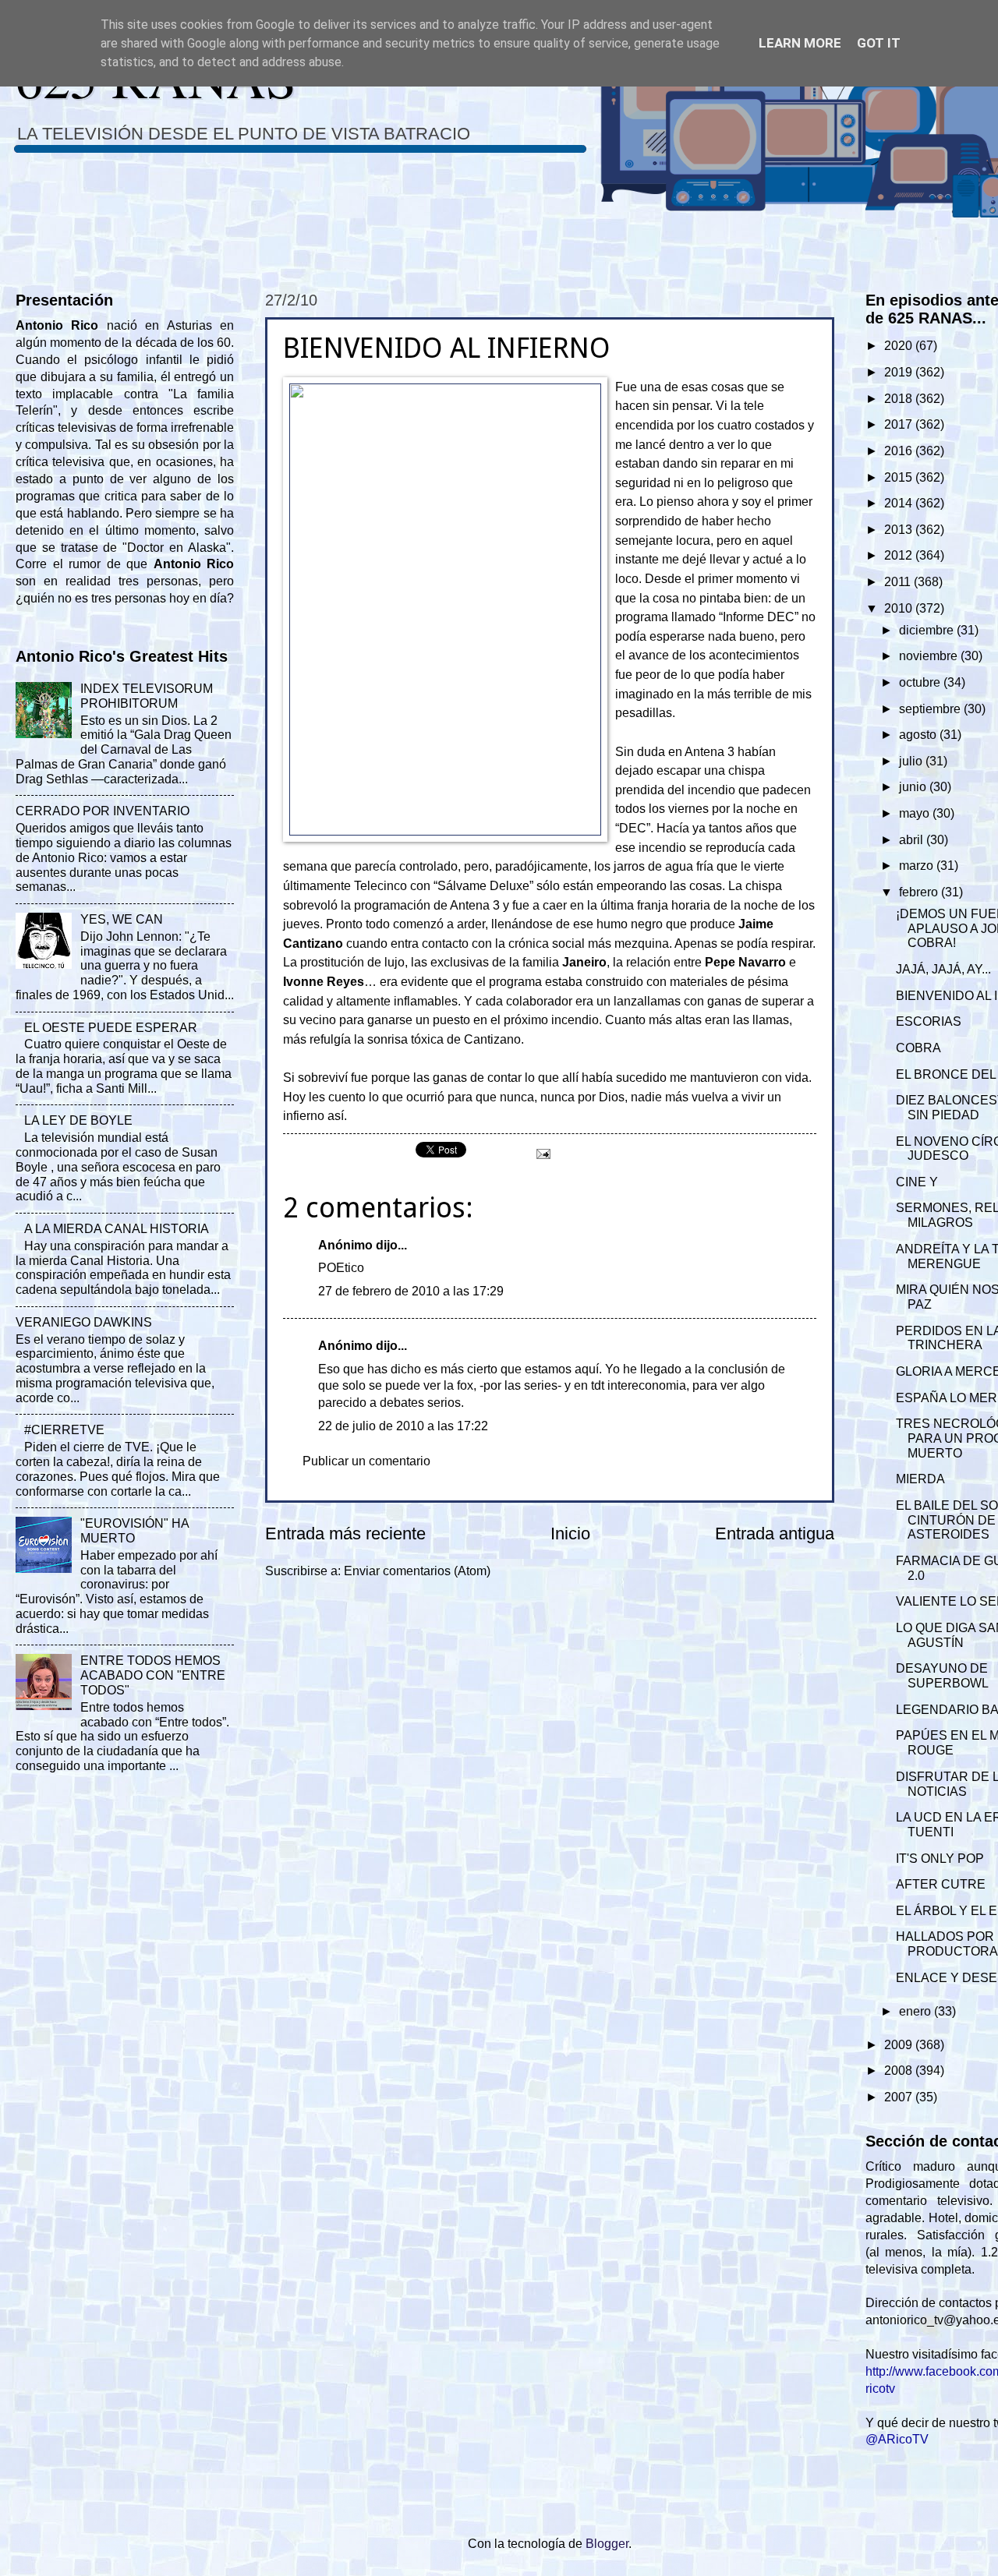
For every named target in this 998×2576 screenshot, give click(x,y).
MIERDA (920, 1479)
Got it (879, 43)
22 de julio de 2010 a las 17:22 (403, 1426)
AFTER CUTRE (941, 1884)
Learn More (800, 43)
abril (913, 840)
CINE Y (917, 1182)
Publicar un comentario (366, 1461)
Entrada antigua (775, 1534)
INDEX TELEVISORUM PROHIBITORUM (147, 696)
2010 (900, 608)
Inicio (570, 1534)
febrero (920, 892)
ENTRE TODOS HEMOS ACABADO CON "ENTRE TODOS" (153, 1675)
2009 (900, 2045)
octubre (921, 682)
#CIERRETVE (64, 1430)
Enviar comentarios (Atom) (417, 1571)
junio (914, 787)
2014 (900, 503)
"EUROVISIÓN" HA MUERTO (134, 1531)
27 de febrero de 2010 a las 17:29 (411, 1291)
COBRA (918, 1048)
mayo (916, 813)
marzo (918, 866)
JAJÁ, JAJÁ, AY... (943, 969)
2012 (900, 555)
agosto (919, 735)
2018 (900, 399)
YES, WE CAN (122, 919)
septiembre (931, 709)
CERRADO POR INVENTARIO (103, 811)
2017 (900, 424)
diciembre (928, 630)
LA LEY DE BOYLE (78, 1120)
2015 (900, 477)
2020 (900, 346)
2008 (900, 2071)
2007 (900, 2097)
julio (912, 761)
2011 (899, 582)
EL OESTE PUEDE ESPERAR (111, 1028)
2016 (900, 451)
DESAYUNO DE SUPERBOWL (942, 1676)
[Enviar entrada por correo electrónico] (542, 1153)
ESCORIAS (929, 1021)
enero (917, 2011)
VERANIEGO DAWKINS (84, 1322)
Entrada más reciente (345, 1534)
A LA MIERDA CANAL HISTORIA (117, 1229)
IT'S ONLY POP (940, 1859)
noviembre (930, 656)
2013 (900, 530)
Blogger (607, 2544)
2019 (900, 372)
